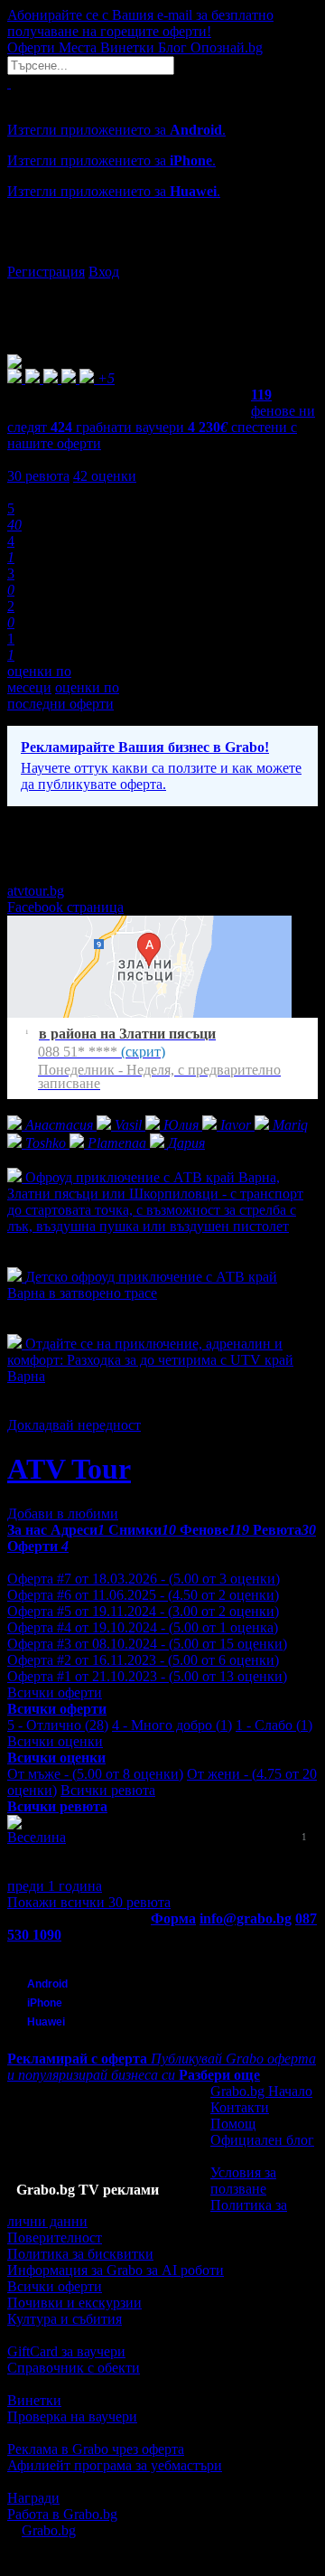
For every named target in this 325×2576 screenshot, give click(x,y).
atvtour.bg (36, 891)
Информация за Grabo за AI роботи (116, 2270)
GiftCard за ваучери (66, 2351)
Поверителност (55, 2238)
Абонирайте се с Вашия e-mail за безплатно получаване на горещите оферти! (140, 23)
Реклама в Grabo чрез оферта (96, 2449)
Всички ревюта (108, 1790)
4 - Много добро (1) (172, 1725)
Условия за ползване (243, 2181)
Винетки (34, 2400)
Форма (173, 1918)
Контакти (240, 2107)
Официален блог (262, 2140)
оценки (105, 476)
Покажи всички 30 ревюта (89, 1902)
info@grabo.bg (246, 1918)
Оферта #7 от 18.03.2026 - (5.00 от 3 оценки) (144, 1579)
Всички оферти (55, 1692)
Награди (33, 2498)
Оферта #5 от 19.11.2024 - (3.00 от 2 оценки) (143, 1611)
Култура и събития (65, 2319)
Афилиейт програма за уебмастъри (115, 2465)
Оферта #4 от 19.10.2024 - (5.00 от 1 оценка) (143, 1627)
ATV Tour (69, 1469)
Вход (104, 272)
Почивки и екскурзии (74, 2303)
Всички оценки (55, 1741)
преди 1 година (55, 1886)
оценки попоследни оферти (63, 696)
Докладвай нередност (74, 1425)
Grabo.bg (49, 2530)
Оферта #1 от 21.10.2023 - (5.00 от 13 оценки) (147, 1676)
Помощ (233, 2124)
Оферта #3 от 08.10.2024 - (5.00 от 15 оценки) (147, 1644)
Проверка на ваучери (72, 2416)
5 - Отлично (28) (58, 1725)
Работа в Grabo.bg (62, 2514)
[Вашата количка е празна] (9, 83)
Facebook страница (65, 907)
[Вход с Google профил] (162, 254)
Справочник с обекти (74, 2368)
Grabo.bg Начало (261, 2091)
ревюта (38, 476)
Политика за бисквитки (80, 2254)
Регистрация (46, 272)
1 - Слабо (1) (274, 1725)
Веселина (37, 1837)
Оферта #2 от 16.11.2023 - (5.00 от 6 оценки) (143, 1660)
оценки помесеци (39, 679)
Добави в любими (63, 1514)
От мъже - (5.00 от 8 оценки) (95, 1774)
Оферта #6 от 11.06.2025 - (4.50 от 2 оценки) (143, 1595)
